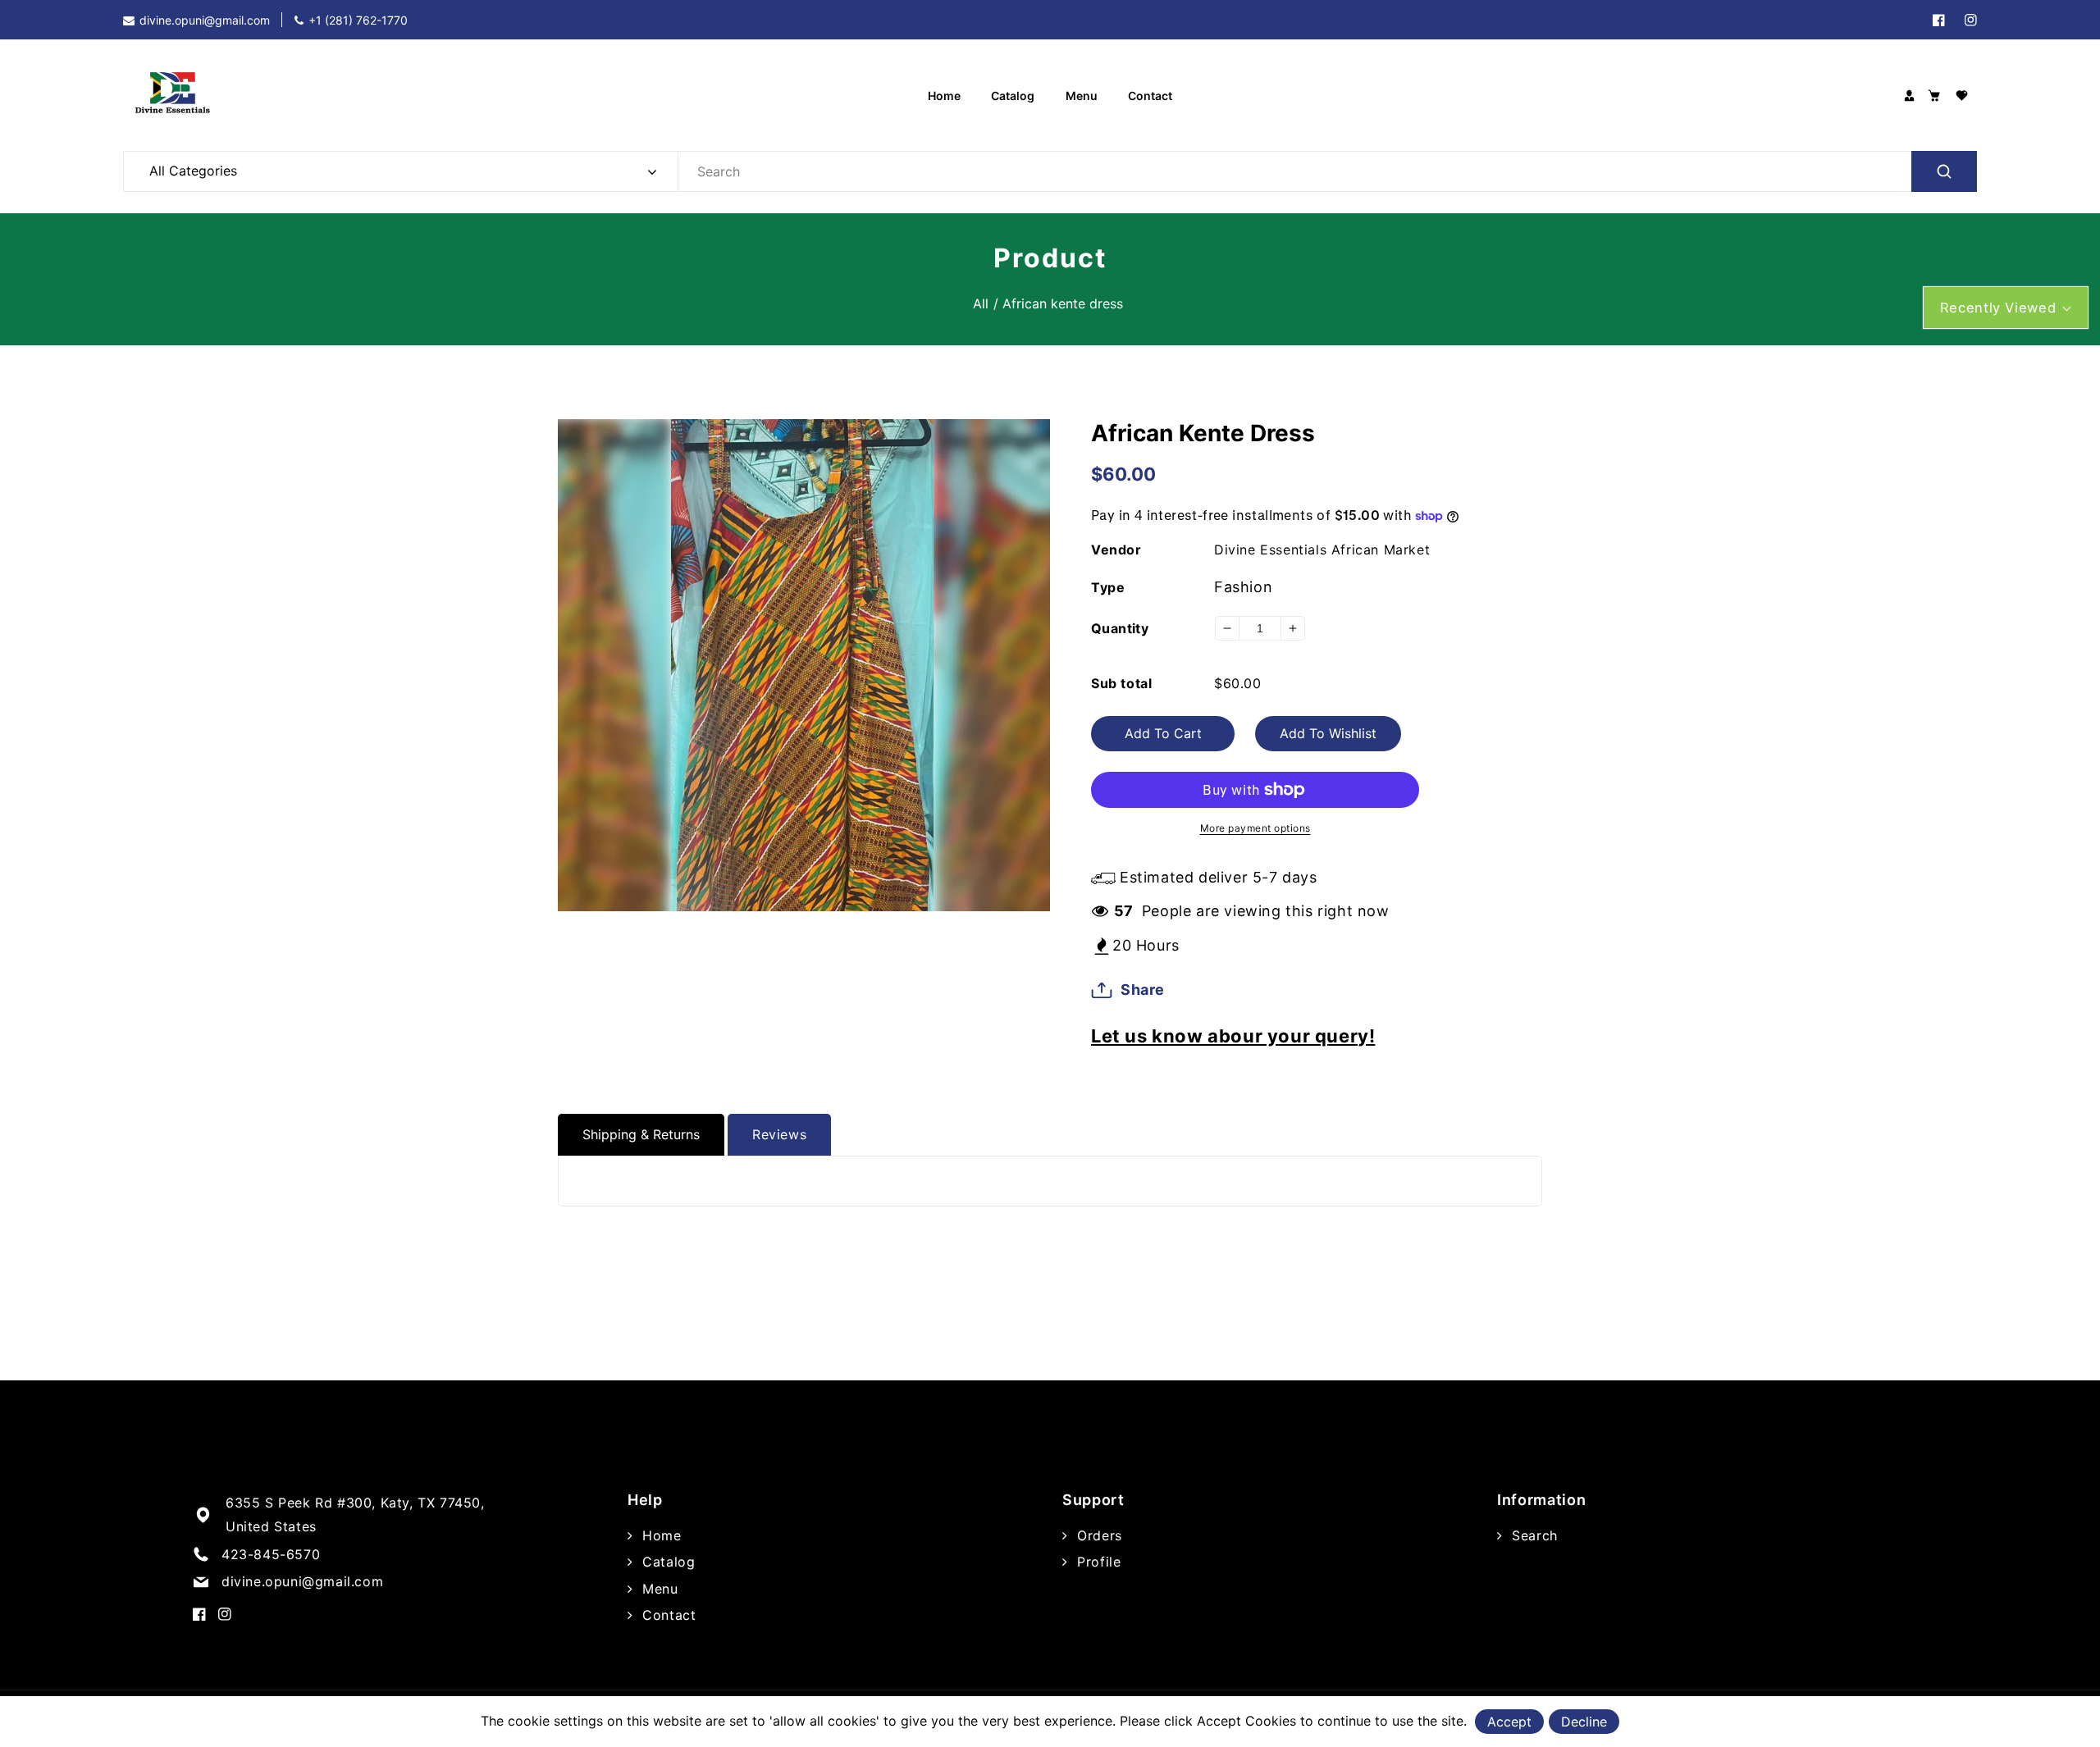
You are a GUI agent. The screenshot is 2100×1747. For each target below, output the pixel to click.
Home (660, 1535)
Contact (667, 1615)
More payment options (1255, 828)
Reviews (779, 1134)
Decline (1584, 1722)
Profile (1097, 1562)
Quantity (1120, 628)
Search (1533, 1535)
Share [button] (1143, 990)
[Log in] (1909, 96)
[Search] (1944, 171)
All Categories (193, 171)
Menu (658, 1589)
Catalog (667, 1562)
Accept (1509, 1722)
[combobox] (1327, 171)
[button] (1933, 96)
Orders (1098, 1535)
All (981, 303)
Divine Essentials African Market (1322, 550)
